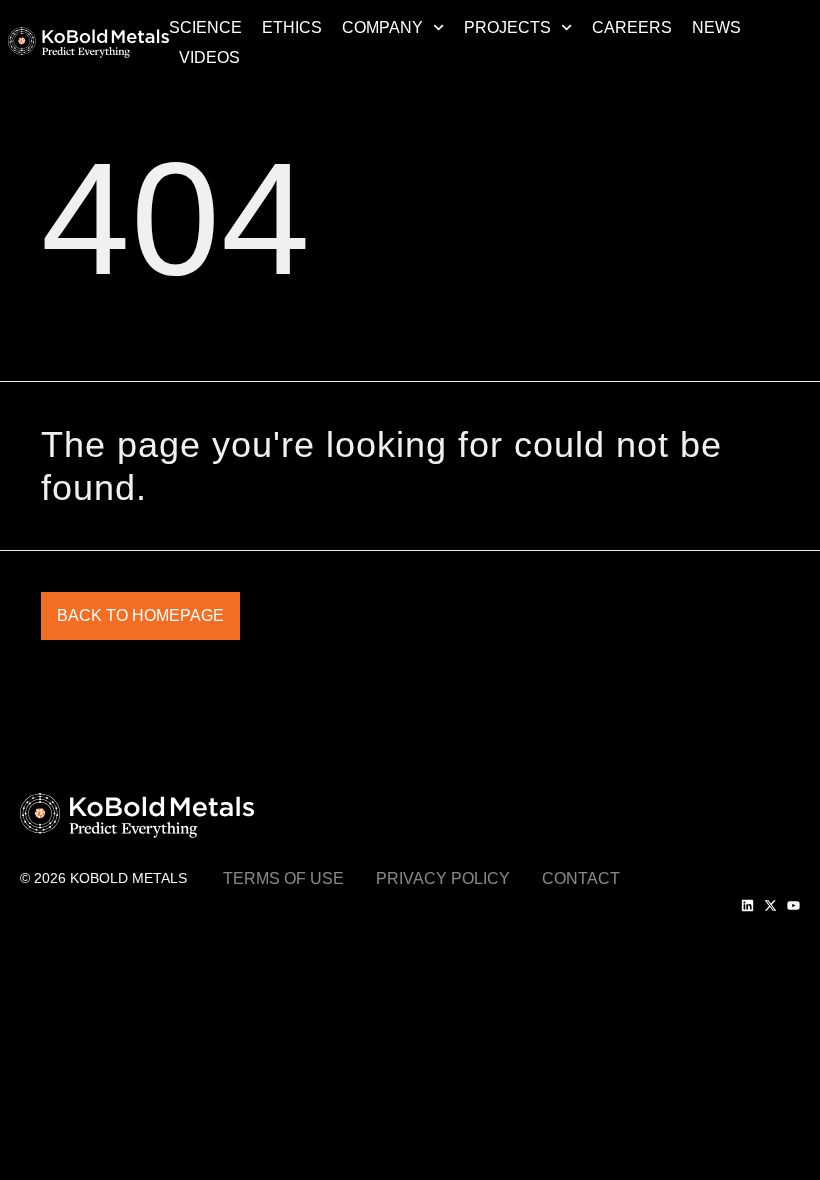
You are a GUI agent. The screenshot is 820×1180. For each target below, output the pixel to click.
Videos (209, 57)
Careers (632, 27)
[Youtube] (793, 905)
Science (205, 27)
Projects (507, 27)
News (716, 27)
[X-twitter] (770, 905)
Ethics (292, 27)
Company (382, 27)
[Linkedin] (747, 905)
